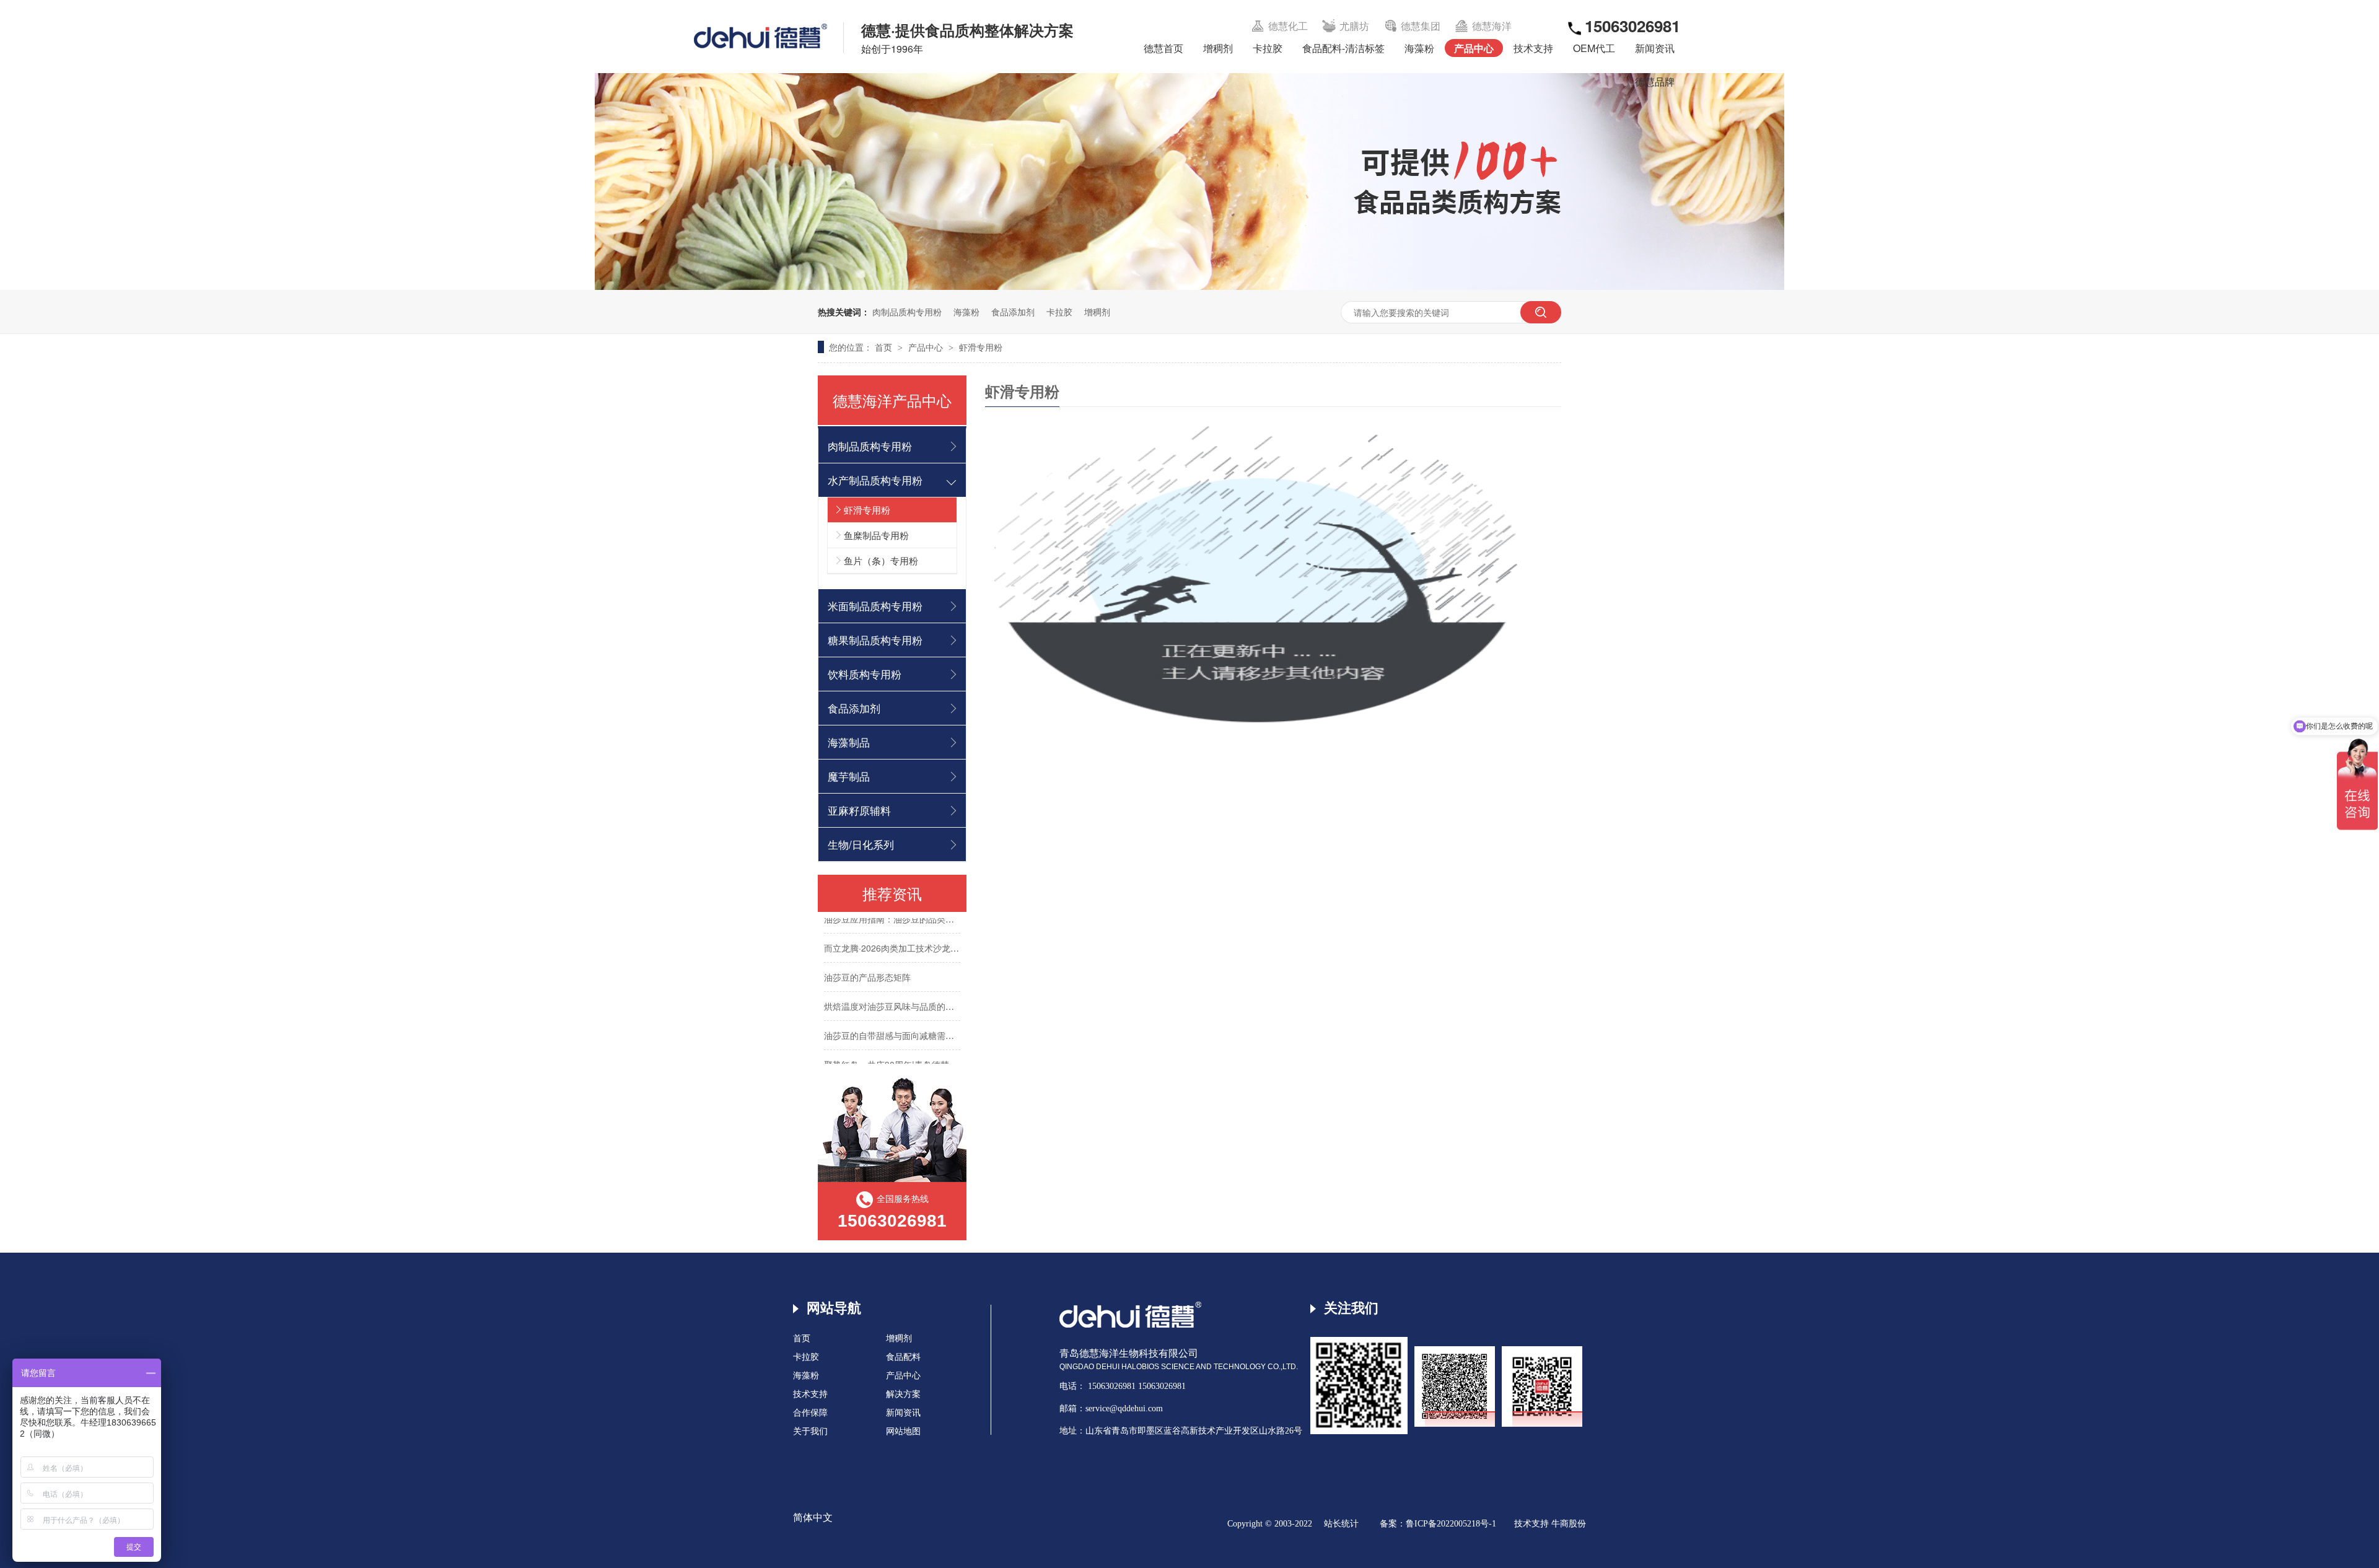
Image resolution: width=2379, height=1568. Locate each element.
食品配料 (903, 1357)
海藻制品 (849, 742)
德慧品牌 (1655, 81)
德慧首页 (1163, 48)
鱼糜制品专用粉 (876, 535)
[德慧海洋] (1130, 1325)
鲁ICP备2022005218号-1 (1451, 1524)
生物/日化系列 (861, 844)
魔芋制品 (849, 776)
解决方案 (903, 1394)
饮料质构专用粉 (865, 674)
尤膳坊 (1354, 26)
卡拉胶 (1268, 48)
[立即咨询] (1273, 573)
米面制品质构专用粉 (875, 606)
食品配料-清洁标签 (1343, 48)
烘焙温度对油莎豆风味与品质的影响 (893, 986)
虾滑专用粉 (981, 347)
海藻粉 (1419, 48)
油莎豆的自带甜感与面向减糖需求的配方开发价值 (919, 1015)
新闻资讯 (1655, 48)
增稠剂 (1218, 48)
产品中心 (1474, 48)
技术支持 (1533, 48)
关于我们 (810, 1431)
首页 (885, 347)
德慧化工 (1288, 26)
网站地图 (903, 1431)
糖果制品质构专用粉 (875, 640)
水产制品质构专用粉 (875, 480)
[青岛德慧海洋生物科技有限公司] (760, 36)
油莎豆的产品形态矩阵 (867, 957)
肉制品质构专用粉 (907, 312)
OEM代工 (1594, 48)
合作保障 (810, 1413)
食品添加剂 (1013, 312)
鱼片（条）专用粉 (881, 560)
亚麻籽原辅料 (859, 810)
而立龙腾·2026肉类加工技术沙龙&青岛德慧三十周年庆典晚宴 (942, 928)
